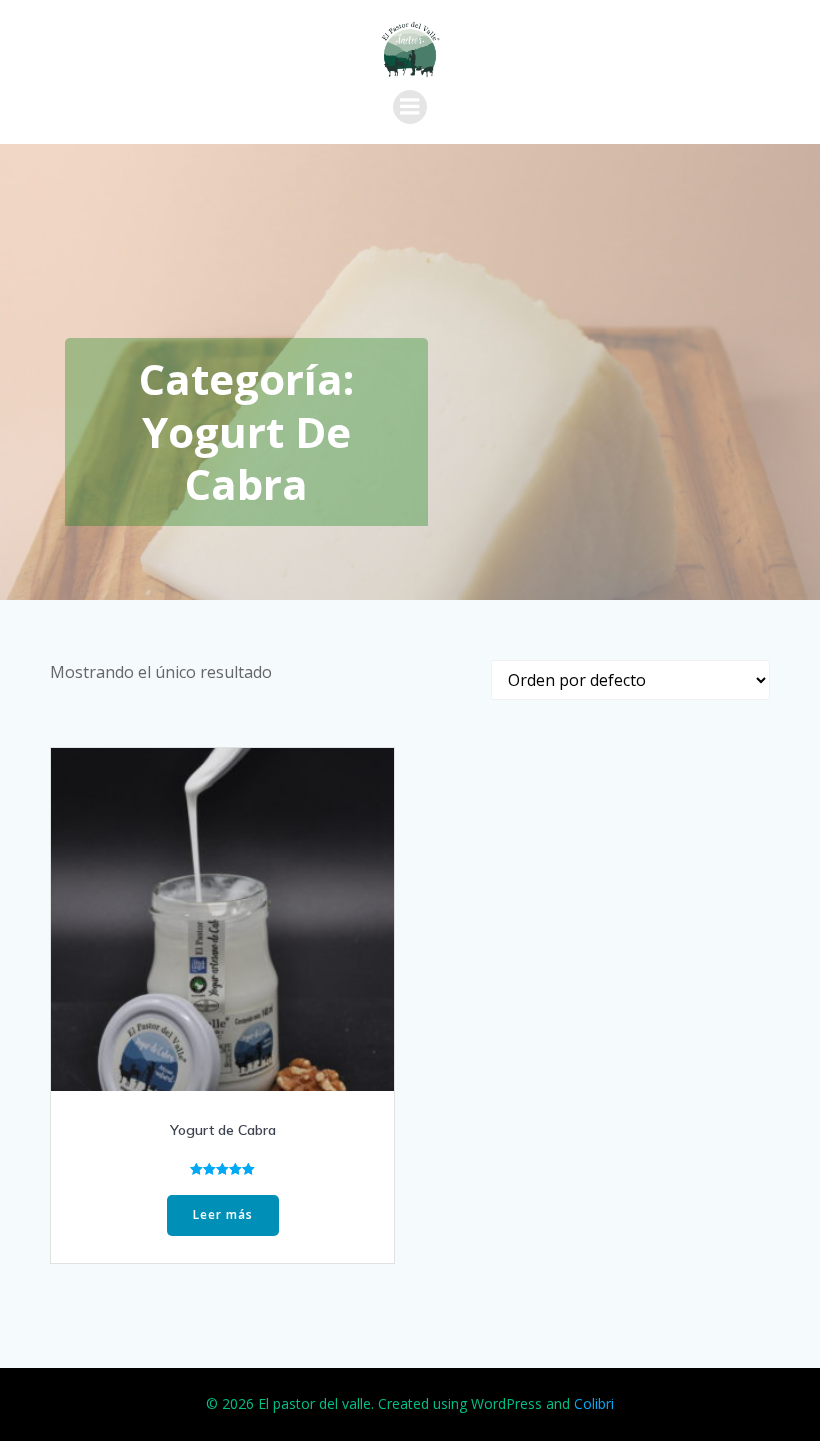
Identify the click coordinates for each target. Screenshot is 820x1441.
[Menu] (410, 107)
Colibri (594, 1403)
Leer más (223, 1214)
